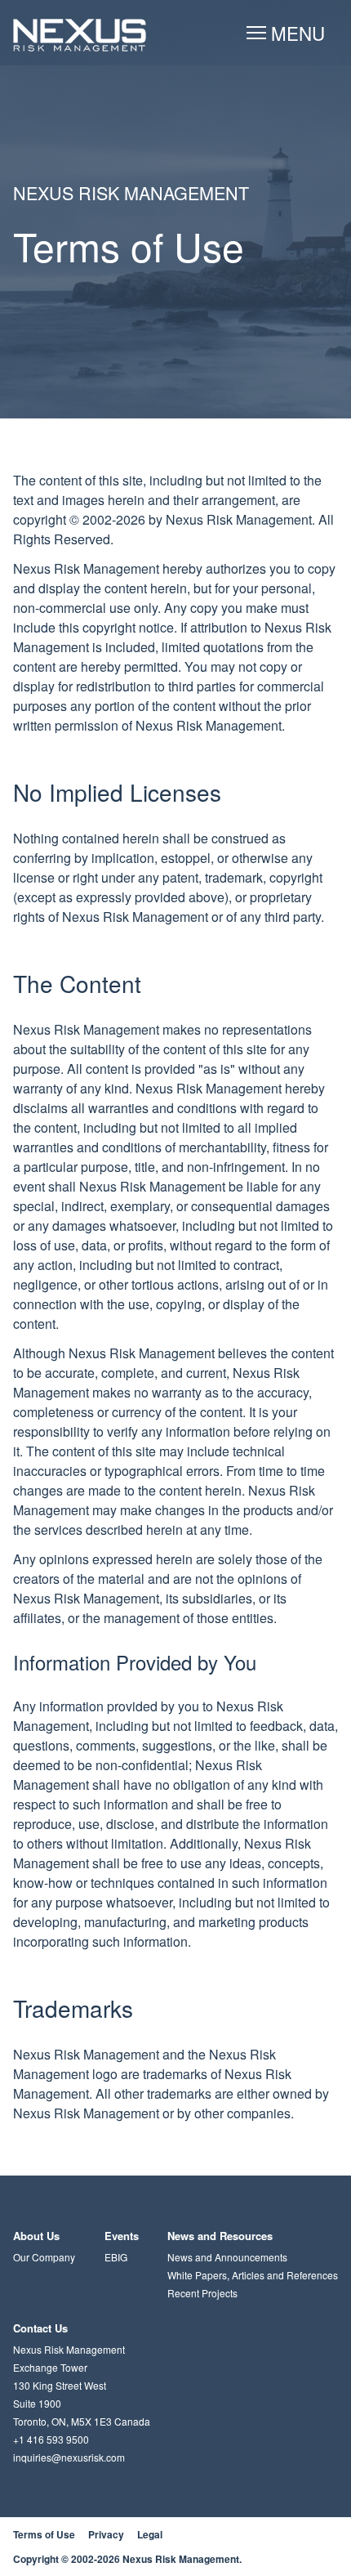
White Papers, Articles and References (253, 2275)
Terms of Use (44, 2534)
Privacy (106, 2534)
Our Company (44, 2257)
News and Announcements (227, 2257)
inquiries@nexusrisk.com (69, 2457)
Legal (150, 2534)
